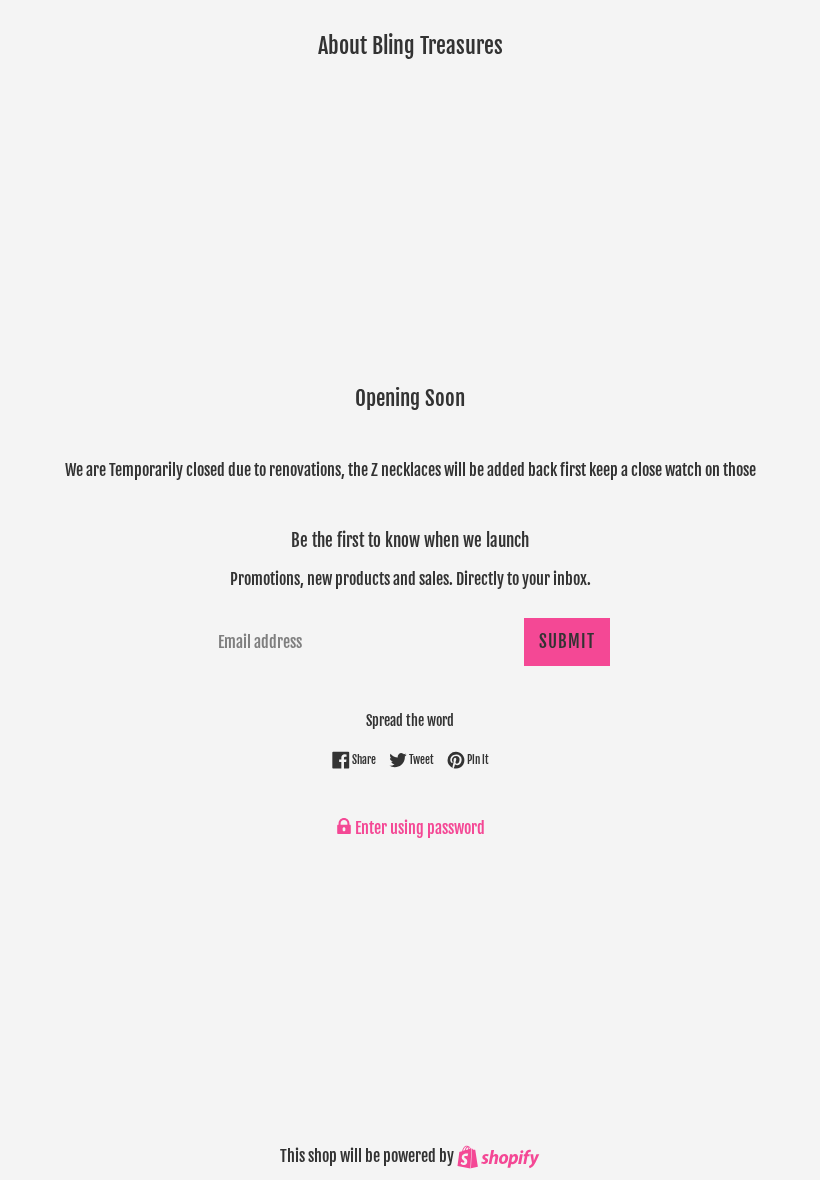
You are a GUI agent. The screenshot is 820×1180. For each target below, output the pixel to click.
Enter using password (418, 828)
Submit (567, 641)
